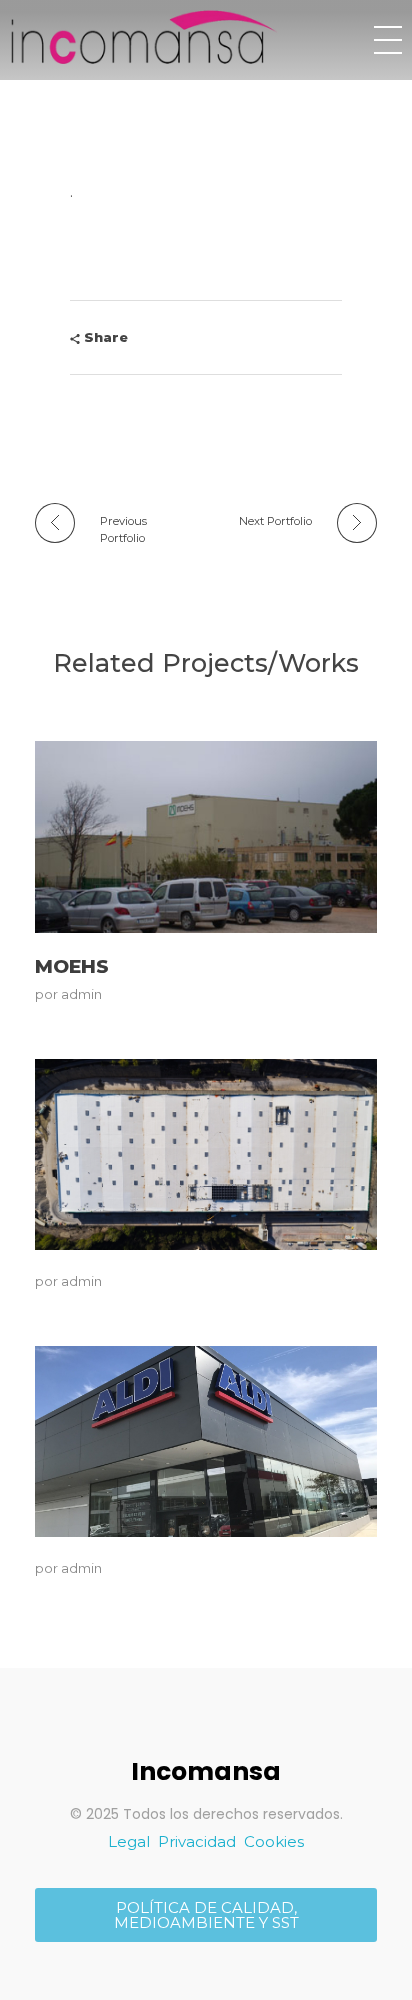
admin (81, 994)
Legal (129, 1841)
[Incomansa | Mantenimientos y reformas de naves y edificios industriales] (144, 37)
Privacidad (197, 1841)
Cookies (274, 1841)
